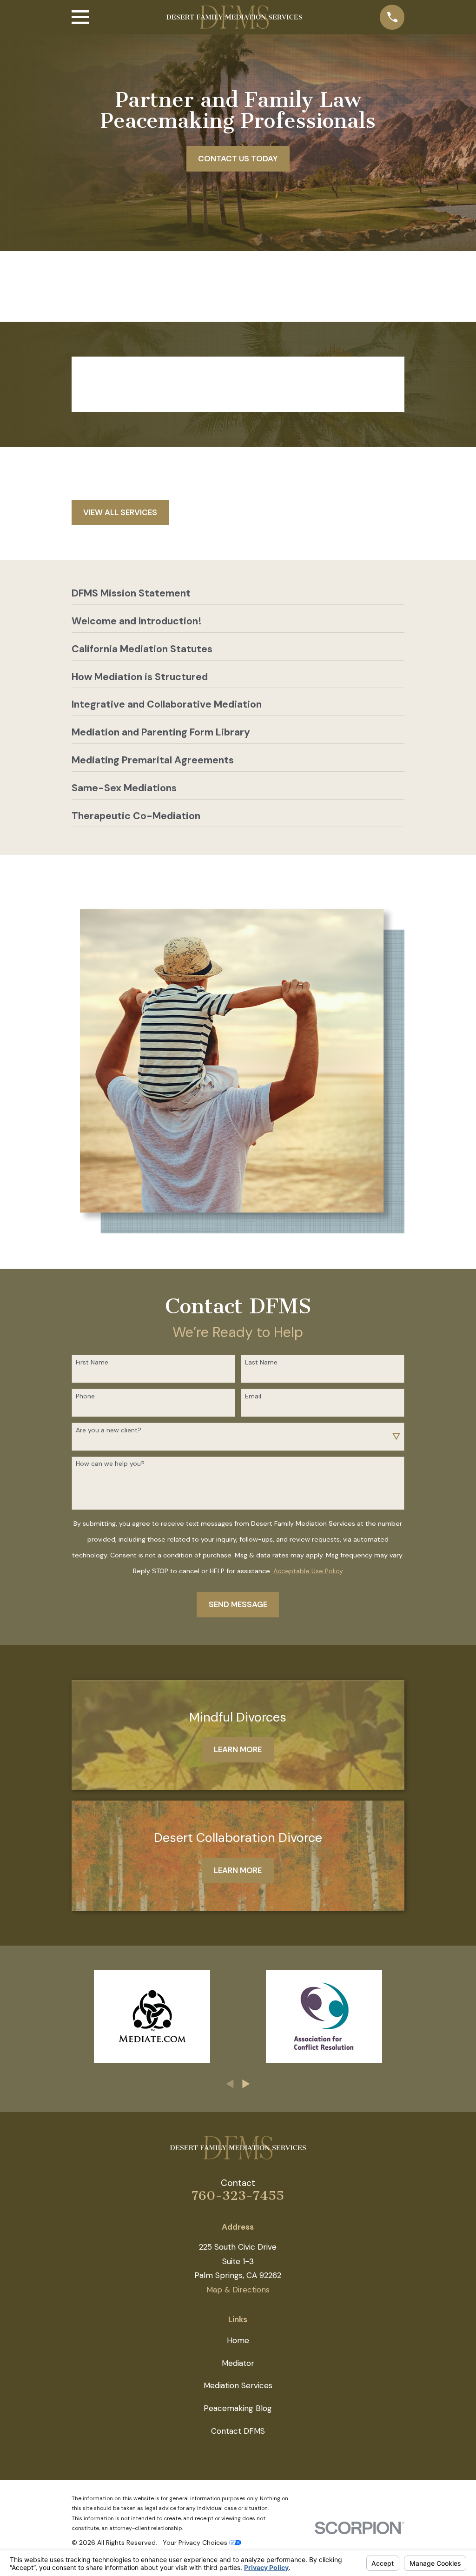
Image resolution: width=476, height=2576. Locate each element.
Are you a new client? (109, 1430)
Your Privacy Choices (196, 2543)
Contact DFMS (238, 2431)
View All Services (120, 512)
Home (238, 2340)
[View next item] (246, 2084)
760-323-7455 (238, 2196)
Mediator (238, 2363)
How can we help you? (110, 1464)
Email (253, 1396)
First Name (92, 1362)
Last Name (261, 1362)
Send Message (238, 1604)
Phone (85, 1396)
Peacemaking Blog (238, 2408)
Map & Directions (238, 2290)
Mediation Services (238, 2385)
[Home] (234, 17)
